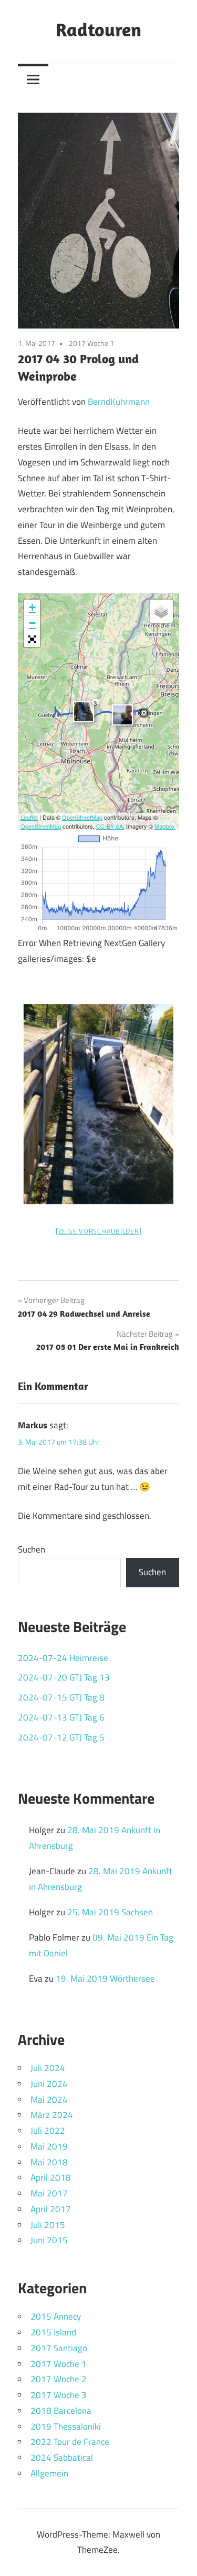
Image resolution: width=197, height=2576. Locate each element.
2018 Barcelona (61, 2411)
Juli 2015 (48, 2225)
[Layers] (161, 611)
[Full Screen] (32, 639)
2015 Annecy (56, 2316)
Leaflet (29, 817)
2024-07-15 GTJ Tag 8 (61, 1697)
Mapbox (165, 826)
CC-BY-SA (110, 826)
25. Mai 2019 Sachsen (110, 1912)
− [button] (32, 623)
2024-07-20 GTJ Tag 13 (64, 1677)
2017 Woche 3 (59, 2395)
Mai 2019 (49, 2146)
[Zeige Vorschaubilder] (99, 1231)
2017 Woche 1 (91, 343)
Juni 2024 (49, 2084)
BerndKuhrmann (119, 402)
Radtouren (98, 29)
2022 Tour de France (70, 2442)
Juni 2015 (49, 2240)
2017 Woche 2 (59, 2379)
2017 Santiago (59, 2348)
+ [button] (32, 607)
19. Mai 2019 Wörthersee (105, 1978)
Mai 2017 (49, 2193)
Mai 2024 (49, 2100)
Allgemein (49, 2473)
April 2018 (51, 2177)
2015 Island (53, 2332)
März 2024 (52, 2115)
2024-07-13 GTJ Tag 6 (61, 1717)
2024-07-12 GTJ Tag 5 (61, 1737)
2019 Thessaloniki (66, 2426)
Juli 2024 (48, 2068)
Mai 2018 (49, 2162)
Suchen (32, 1549)
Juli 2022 (48, 2131)
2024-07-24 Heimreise (63, 1658)
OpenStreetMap (82, 817)
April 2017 (51, 2209)
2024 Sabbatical (62, 2458)
